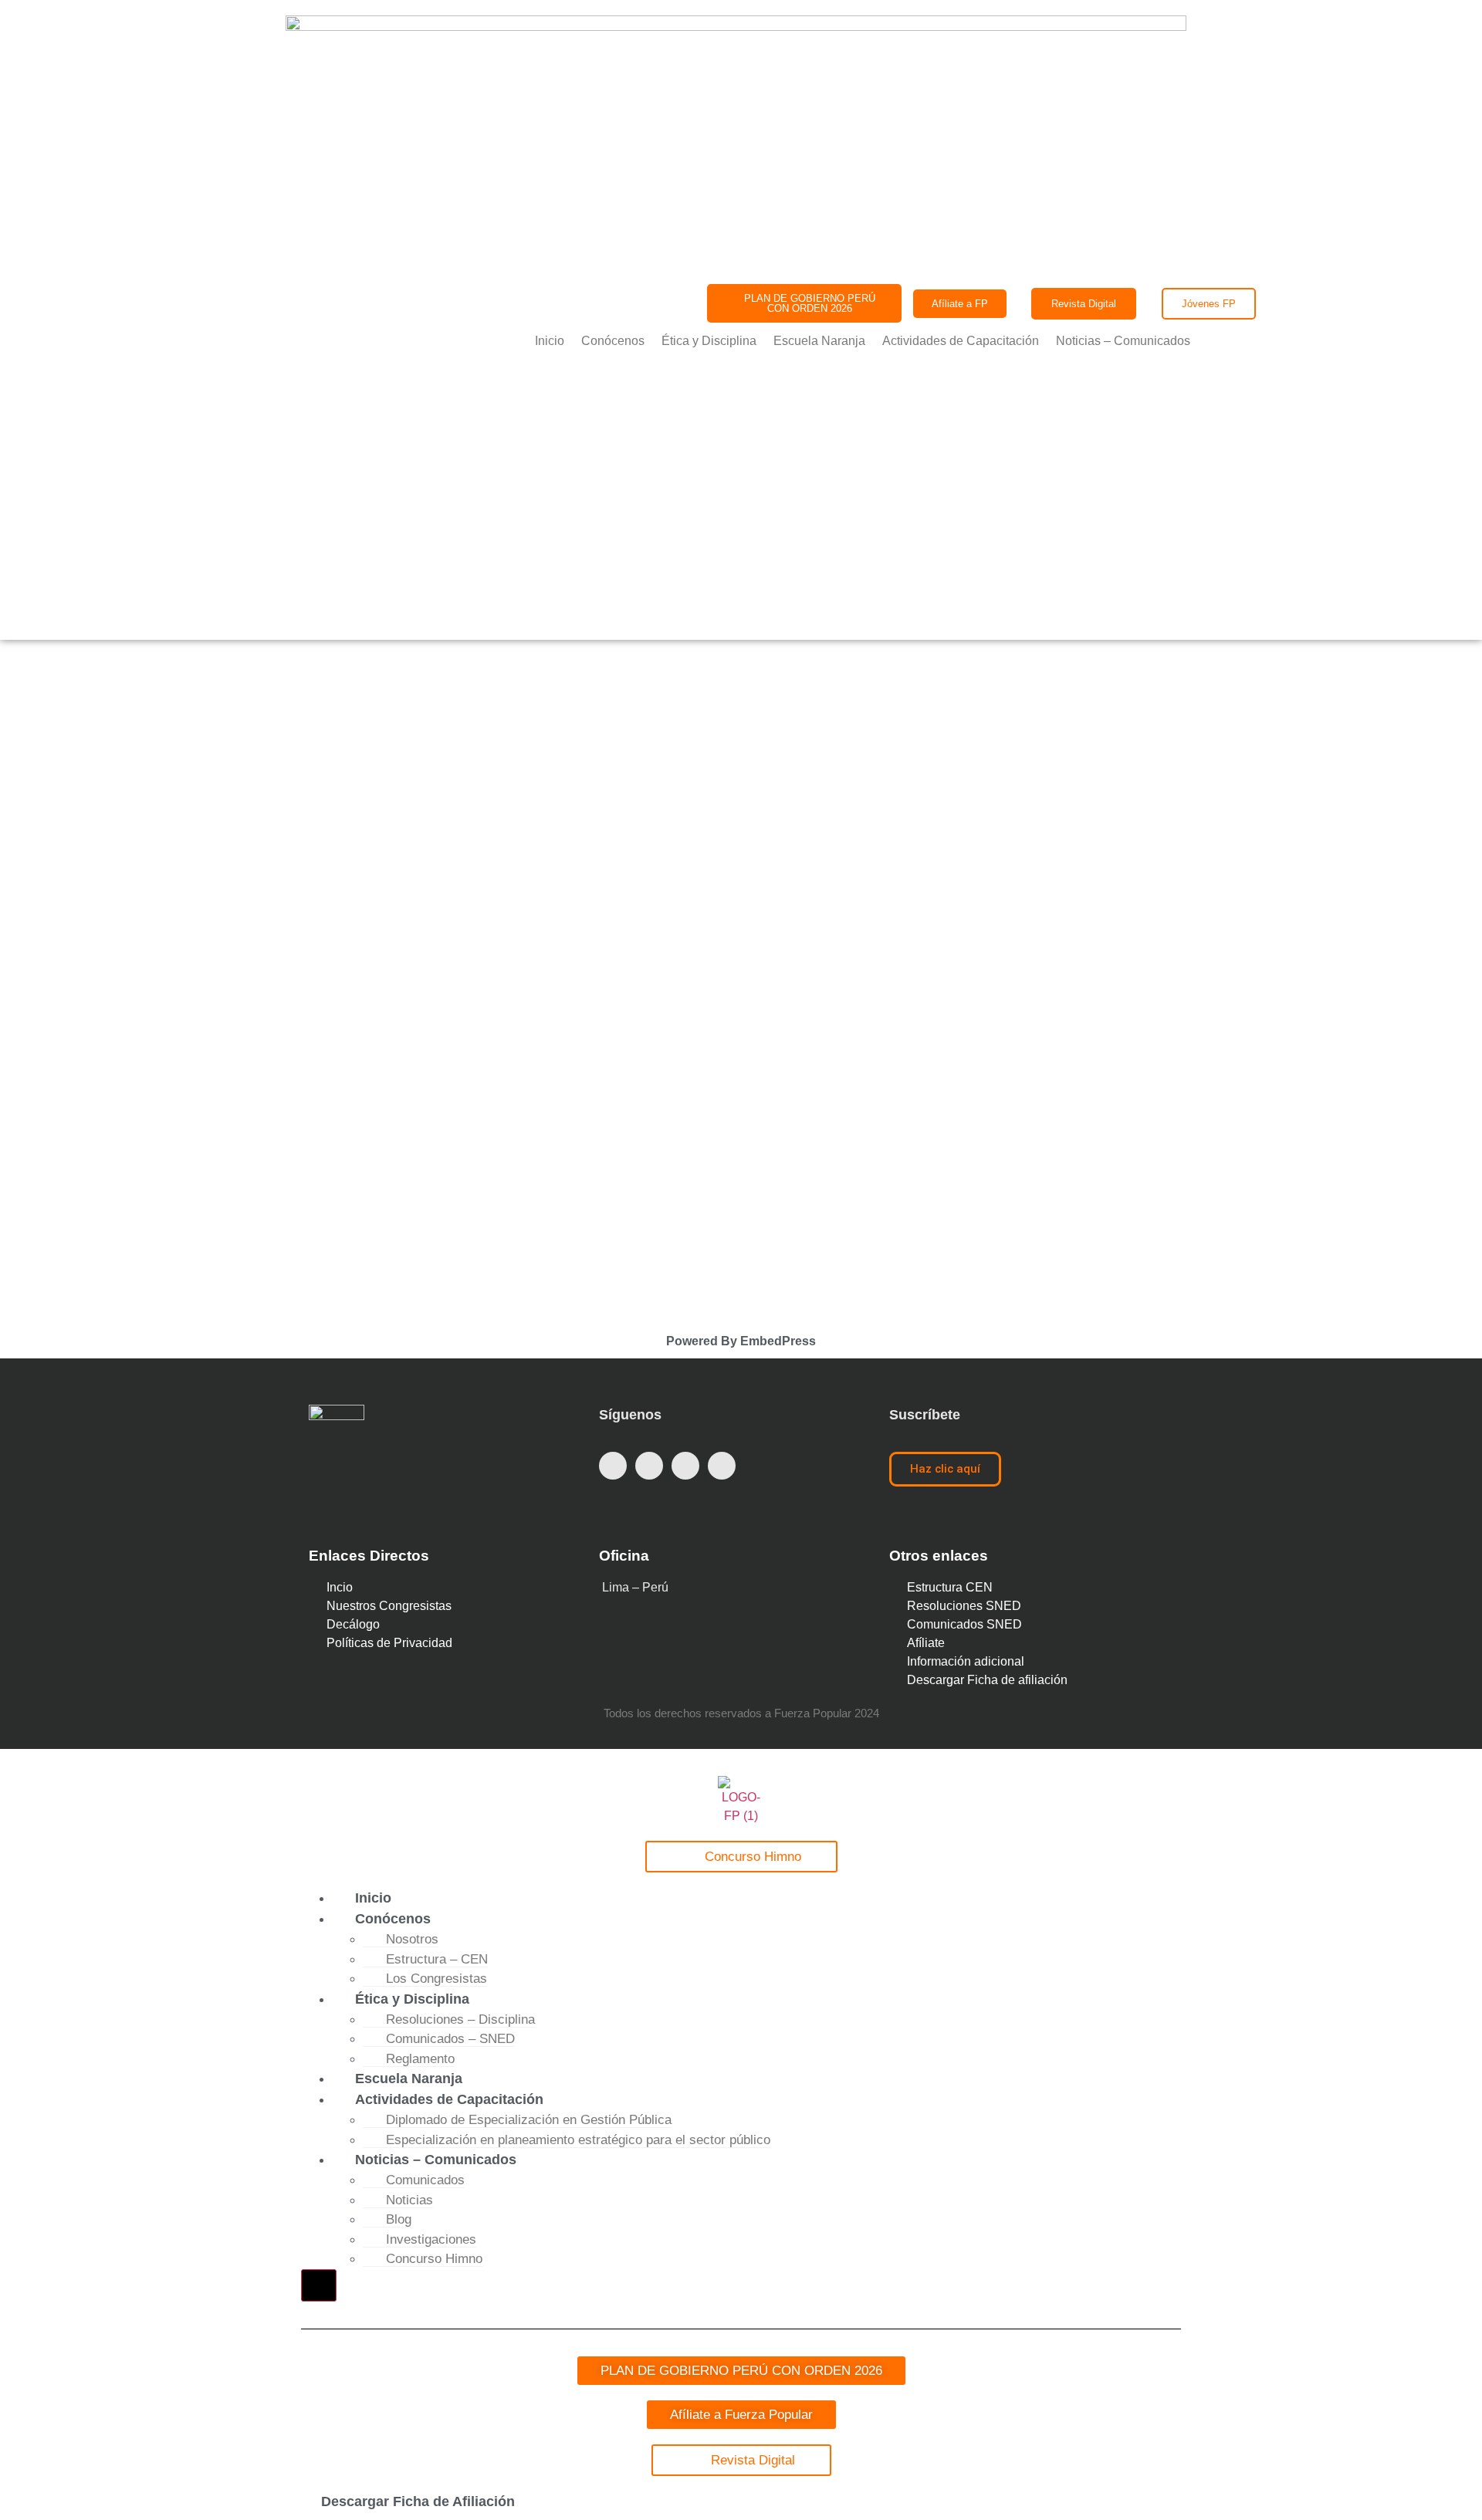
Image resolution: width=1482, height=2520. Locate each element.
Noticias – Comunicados (1123, 341)
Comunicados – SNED (450, 2039)
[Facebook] (613, 1466)
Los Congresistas (436, 1979)
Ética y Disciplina (709, 341)
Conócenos (613, 341)
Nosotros (412, 1939)
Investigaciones (431, 2239)
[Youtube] (685, 1466)
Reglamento (420, 2059)
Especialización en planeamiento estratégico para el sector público (578, 2140)
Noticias (409, 2200)
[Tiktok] (722, 1466)
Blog (399, 2219)
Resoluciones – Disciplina (460, 2019)
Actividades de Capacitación (961, 341)
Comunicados (425, 2180)
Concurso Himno (434, 2259)
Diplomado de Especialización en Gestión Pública (529, 2120)
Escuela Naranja (819, 341)
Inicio (550, 341)
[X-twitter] (649, 1466)
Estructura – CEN (437, 1959)
